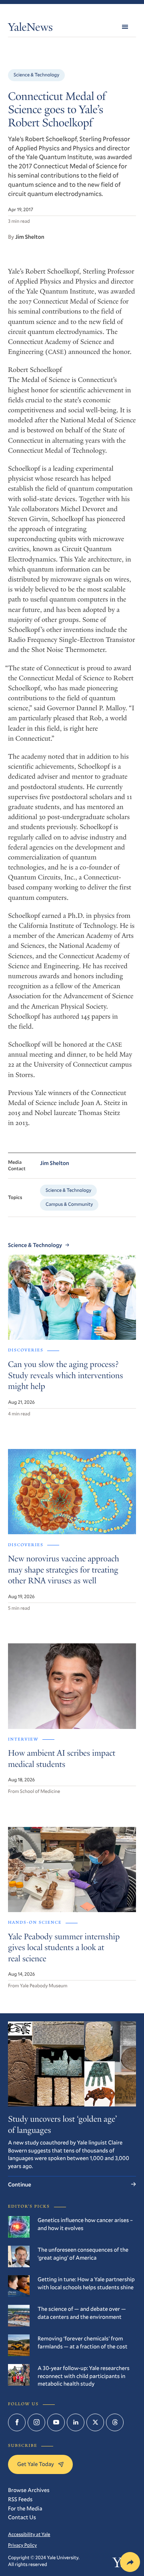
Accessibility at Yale (29, 2534)
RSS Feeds (20, 2499)
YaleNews (30, 29)
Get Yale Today (36, 2464)
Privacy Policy (22, 2545)
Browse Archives (29, 2490)
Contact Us (22, 2517)
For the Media (25, 2508)
